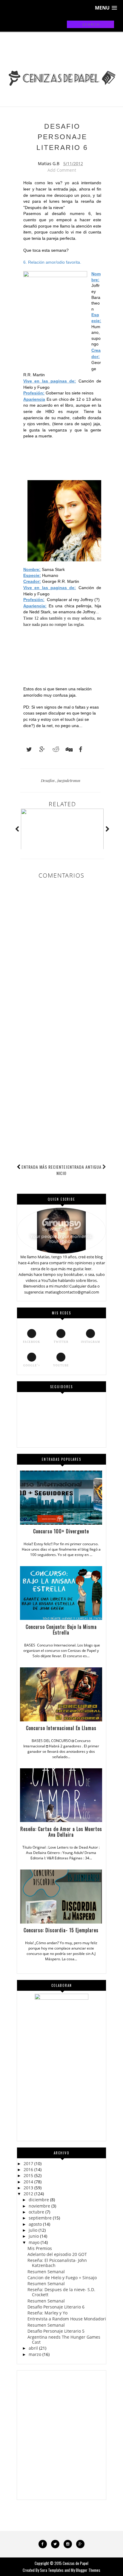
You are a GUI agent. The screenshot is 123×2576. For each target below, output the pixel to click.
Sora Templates (52, 2570)
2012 (28, 2194)
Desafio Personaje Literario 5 (56, 2331)
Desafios (48, 780)
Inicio (62, 1170)
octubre (36, 2212)
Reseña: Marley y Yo (47, 2313)
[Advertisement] (61, 1118)
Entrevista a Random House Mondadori (67, 2319)
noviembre (39, 2206)
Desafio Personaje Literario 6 (56, 2307)
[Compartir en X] (26, 749)
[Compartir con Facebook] (79, 749)
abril (33, 2348)
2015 (28, 2175)
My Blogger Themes (86, 2570)
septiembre (40, 2218)
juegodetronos (69, 780)
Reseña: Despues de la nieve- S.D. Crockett (61, 2292)
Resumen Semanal (46, 2272)
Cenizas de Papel (76, 2563)
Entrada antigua (84, 1167)
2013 (28, 2188)
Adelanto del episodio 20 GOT (57, 2254)
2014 (28, 2182)
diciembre (39, 2200)
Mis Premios (40, 2248)
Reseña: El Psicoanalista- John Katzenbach (57, 2263)
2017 (28, 2163)
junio (34, 2236)
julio (33, 2230)
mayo (34, 2242)
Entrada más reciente (44, 1167)
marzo (35, 2354)
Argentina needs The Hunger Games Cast (64, 2340)
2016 (28, 2169)
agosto (35, 2224)
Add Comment (62, 170)
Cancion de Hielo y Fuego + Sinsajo (62, 2278)
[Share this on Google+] (39, 749)
